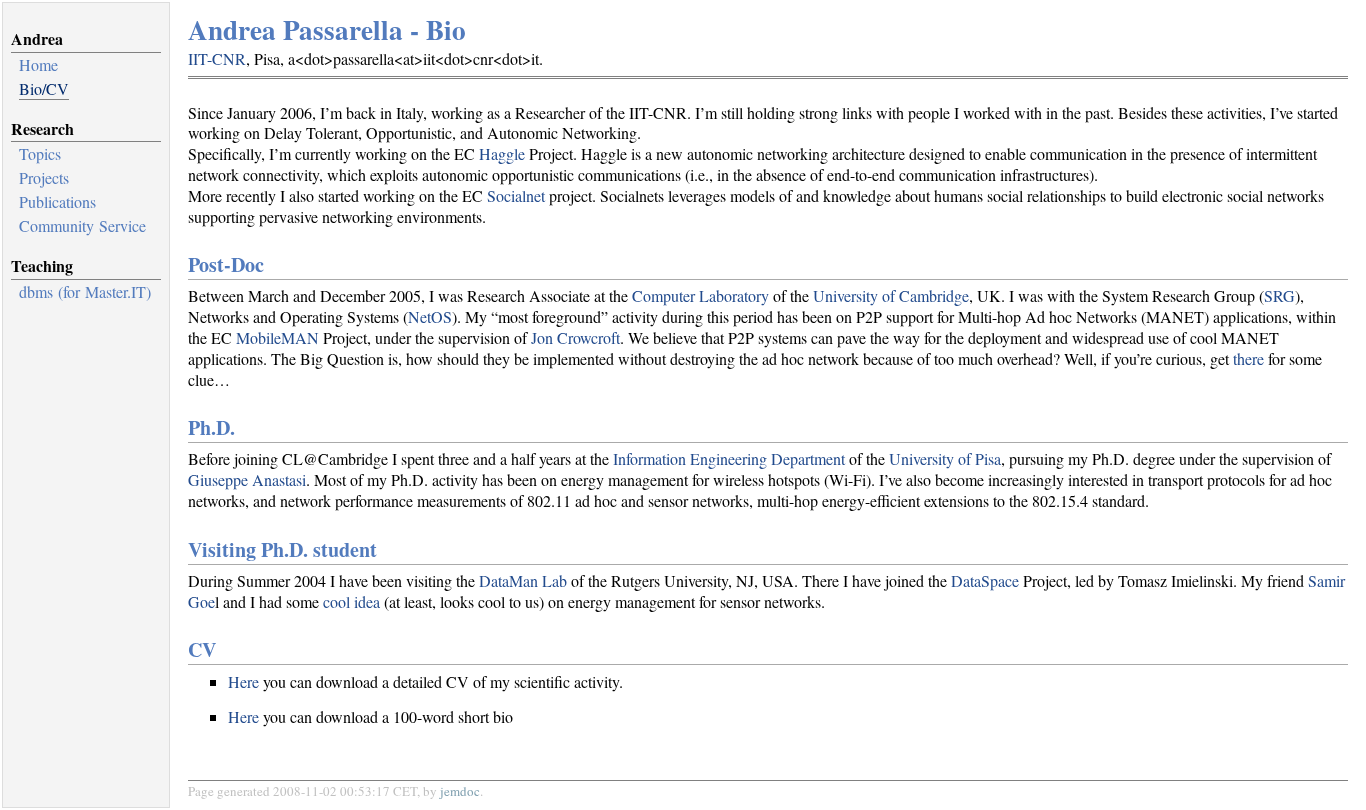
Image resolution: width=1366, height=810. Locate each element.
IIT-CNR (217, 58)
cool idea (351, 601)
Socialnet (516, 195)
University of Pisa (945, 458)
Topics (40, 153)
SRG (1279, 295)
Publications (57, 201)
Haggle (502, 153)
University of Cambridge (891, 295)
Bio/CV (44, 88)
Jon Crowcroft (575, 337)
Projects (44, 177)
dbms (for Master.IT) (85, 291)
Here (243, 681)
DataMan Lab (523, 580)
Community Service (82, 225)
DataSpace (985, 580)
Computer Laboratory (700, 295)
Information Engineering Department (729, 458)
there (1248, 358)
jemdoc (460, 791)
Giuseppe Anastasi (247, 479)
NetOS (430, 316)
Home (38, 64)
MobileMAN (277, 337)
